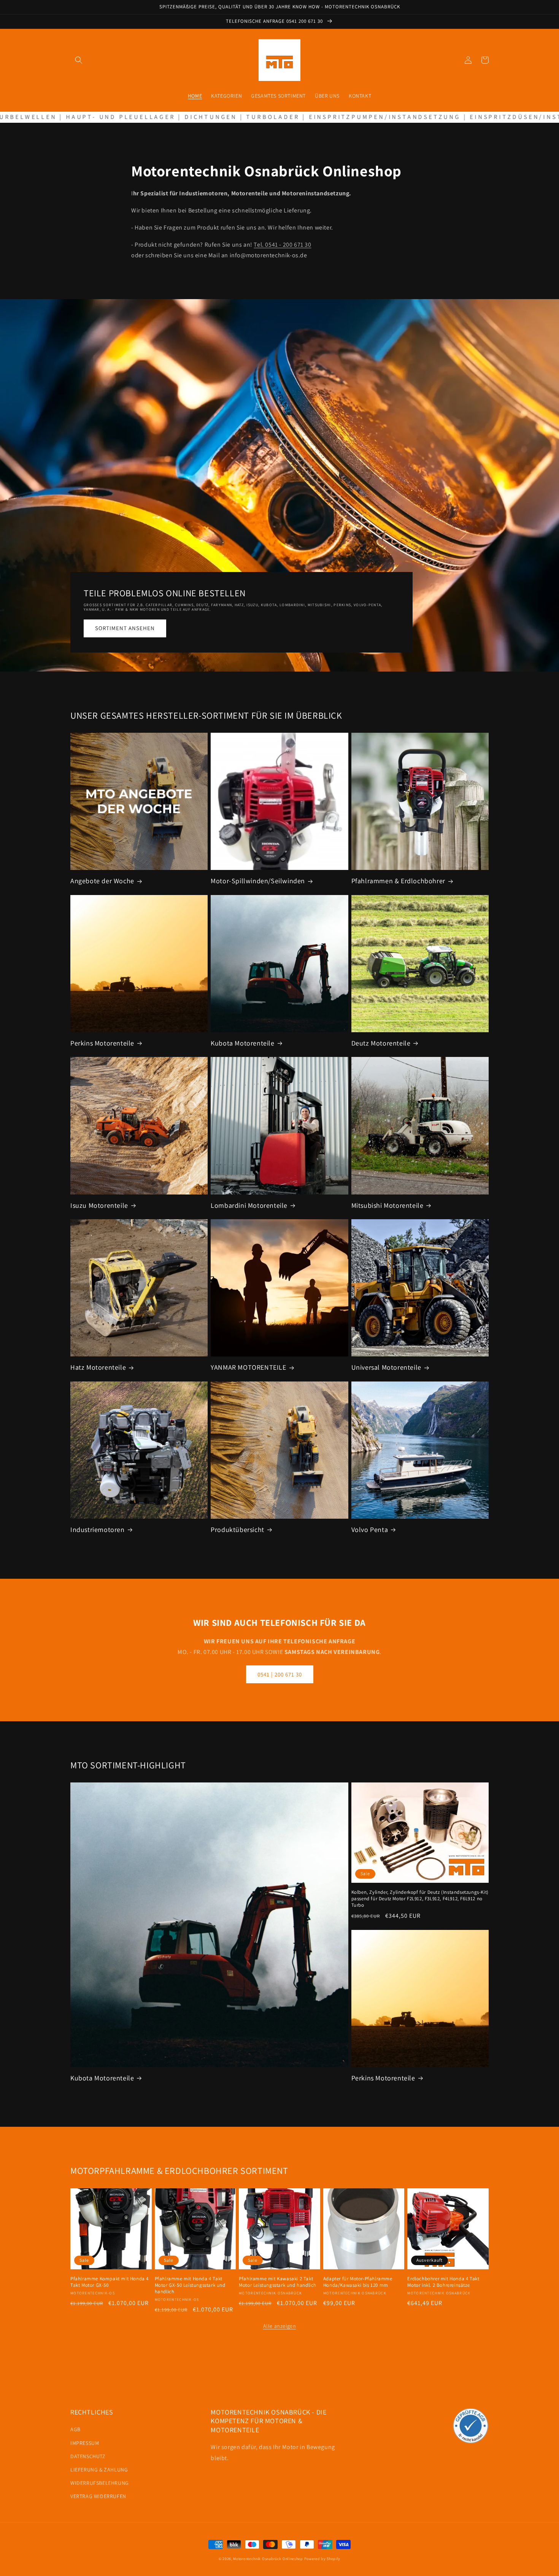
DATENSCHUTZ (88, 2456)
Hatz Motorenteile (98, 1367)
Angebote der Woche (102, 881)
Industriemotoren (98, 1530)
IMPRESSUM (85, 2443)
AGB (75, 2429)
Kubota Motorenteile (242, 1043)
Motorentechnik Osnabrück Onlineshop (268, 2559)
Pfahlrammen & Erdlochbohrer (398, 881)
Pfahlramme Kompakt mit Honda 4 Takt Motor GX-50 (110, 2282)
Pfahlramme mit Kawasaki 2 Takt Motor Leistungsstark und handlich (278, 2282)
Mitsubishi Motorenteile (387, 1205)
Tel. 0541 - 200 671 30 (282, 245)
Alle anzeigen (280, 2326)
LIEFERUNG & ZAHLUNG (99, 2470)
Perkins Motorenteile (102, 1043)
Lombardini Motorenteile (249, 1205)
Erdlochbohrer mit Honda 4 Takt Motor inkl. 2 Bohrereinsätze (443, 2282)
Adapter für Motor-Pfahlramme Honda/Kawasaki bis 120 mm (358, 2282)
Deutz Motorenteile (381, 1043)
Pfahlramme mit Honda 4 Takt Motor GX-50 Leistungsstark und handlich (190, 2285)
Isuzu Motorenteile (99, 1205)
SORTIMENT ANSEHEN (125, 628)
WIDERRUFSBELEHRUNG (100, 2483)
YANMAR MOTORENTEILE (248, 1367)
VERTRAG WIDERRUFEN (98, 2496)
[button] (79, 60)
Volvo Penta (370, 1530)
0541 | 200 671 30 (280, 1674)
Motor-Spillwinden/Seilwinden (258, 881)
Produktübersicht (237, 1530)
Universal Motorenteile (386, 1367)
